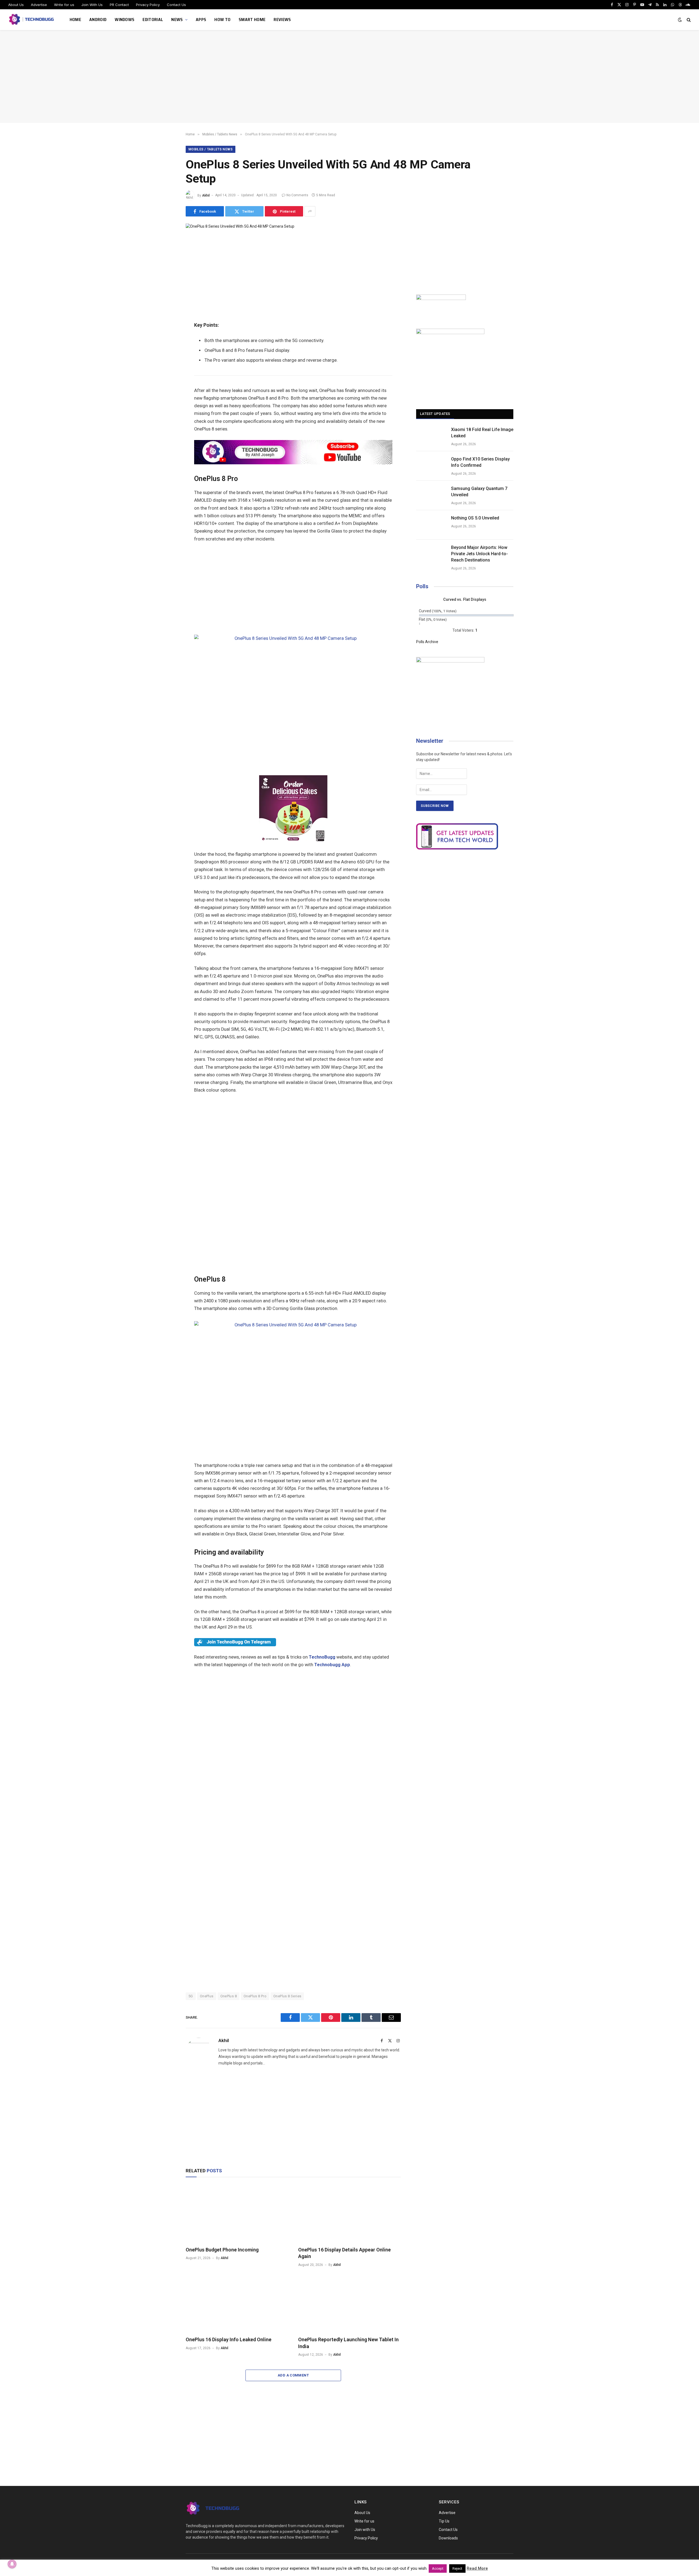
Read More (477, 2568)
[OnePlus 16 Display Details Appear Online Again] (349, 2213)
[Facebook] (167, 256)
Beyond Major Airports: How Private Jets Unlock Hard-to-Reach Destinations (479, 554)
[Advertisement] (349, 76)
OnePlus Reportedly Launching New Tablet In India (348, 2343)
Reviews (282, 20)
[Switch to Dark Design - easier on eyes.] (680, 20)
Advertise (39, 5)
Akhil (206, 195)
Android (98, 20)
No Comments (297, 195)
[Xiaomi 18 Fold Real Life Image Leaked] (431, 436)
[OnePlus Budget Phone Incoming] (237, 2213)
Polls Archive (427, 642)
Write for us (64, 5)
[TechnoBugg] (32, 20)
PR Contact (119, 5)
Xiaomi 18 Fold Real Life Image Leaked (482, 433)
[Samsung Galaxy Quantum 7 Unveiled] (431, 495)
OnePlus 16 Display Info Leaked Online (229, 2339)
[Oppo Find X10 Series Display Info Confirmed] (431, 466)
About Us (16, 5)
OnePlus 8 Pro (255, 1996)
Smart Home (252, 20)
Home (75, 20)
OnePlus (207, 1996)
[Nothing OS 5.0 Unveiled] (431, 525)
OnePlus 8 (229, 1996)
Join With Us (92, 5)
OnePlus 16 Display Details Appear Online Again (344, 2253)
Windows (125, 20)
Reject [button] (457, 2568)
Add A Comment (293, 2375)
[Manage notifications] (12, 2564)
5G (191, 1996)
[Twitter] (167, 269)
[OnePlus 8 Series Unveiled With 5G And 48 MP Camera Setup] (240, 226)
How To (222, 20)
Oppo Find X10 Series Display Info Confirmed (480, 462)
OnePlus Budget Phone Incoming (222, 2250)
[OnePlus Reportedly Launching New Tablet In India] (349, 2303)
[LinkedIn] (167, 281)
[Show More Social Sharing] (310, 211)
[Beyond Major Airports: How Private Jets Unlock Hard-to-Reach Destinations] (431, 554)
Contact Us (176, 5)
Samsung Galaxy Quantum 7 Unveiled (479, 492)
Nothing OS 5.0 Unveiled (475, 518)
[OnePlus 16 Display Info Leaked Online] (237, 2303)
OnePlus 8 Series (287, 1996)
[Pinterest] (167, 293)
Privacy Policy (148, 5)
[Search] (688, 20)
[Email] (167, 305)
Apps (201, 20)
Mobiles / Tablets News (211, 149)
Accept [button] (438, 2568)
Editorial (153, 20)
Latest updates (435, 414)
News (177, 20)
